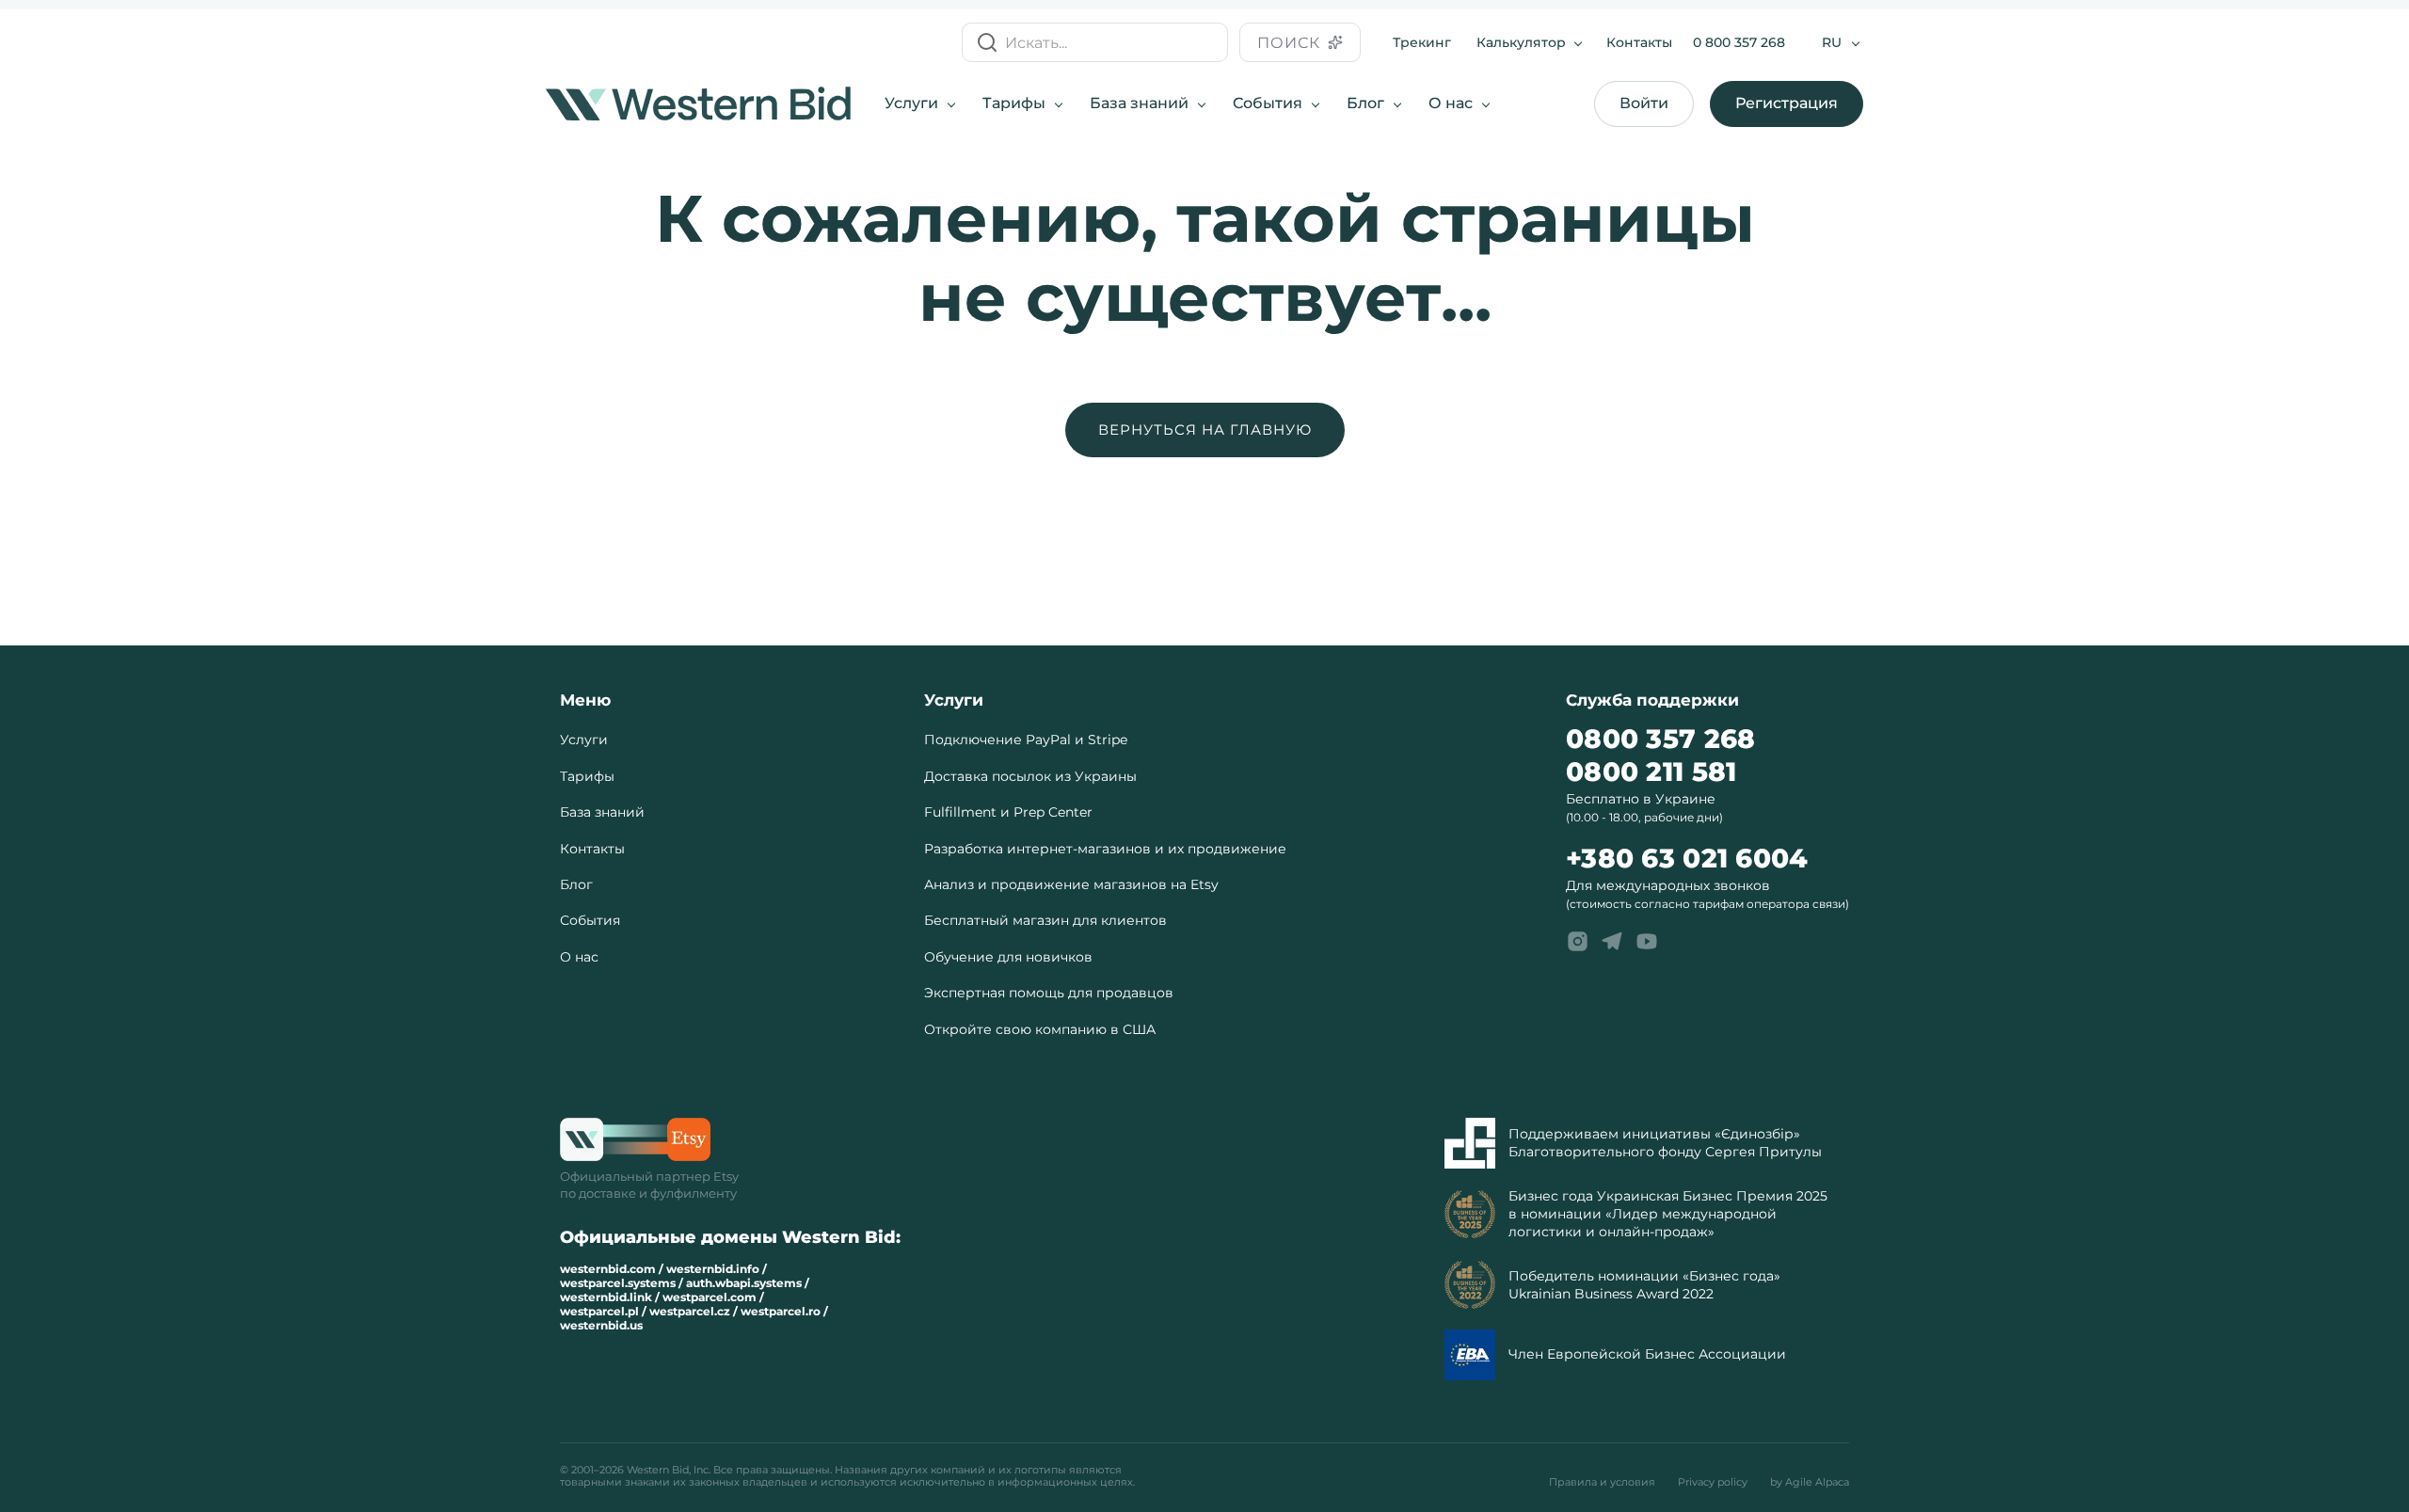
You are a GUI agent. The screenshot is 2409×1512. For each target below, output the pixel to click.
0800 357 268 (1660, 739)
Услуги (911, 103)
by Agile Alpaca (1810, 1482)
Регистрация (1787, 103)
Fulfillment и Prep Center (1008, 812)
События (1268, 103)
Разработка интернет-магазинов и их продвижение (1105, 849)
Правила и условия (1602, 1482)
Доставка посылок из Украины (1030, 776)
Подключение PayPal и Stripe (1026, 740)
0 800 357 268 (1739, 42)
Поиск (1289, 43)
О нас (1451, 103)
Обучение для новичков (1008, 957)
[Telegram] (1612, 942)
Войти (1644, 103)
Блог (1365, 103)
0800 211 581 (1651, 772)
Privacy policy (1713, 1482)
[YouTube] (1647, 942)
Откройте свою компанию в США (1040, 1029)
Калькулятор (1521, 42)
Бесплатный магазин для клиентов (1045, 920)
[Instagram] (1577, 942)
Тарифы (1014, 103)
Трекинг (1422, 42)
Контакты (1639, 42)
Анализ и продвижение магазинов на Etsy (1071, 884)
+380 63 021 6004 (1687, 859)
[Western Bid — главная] (698, 103)
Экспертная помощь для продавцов (1049, 993)
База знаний (1139, 103)
